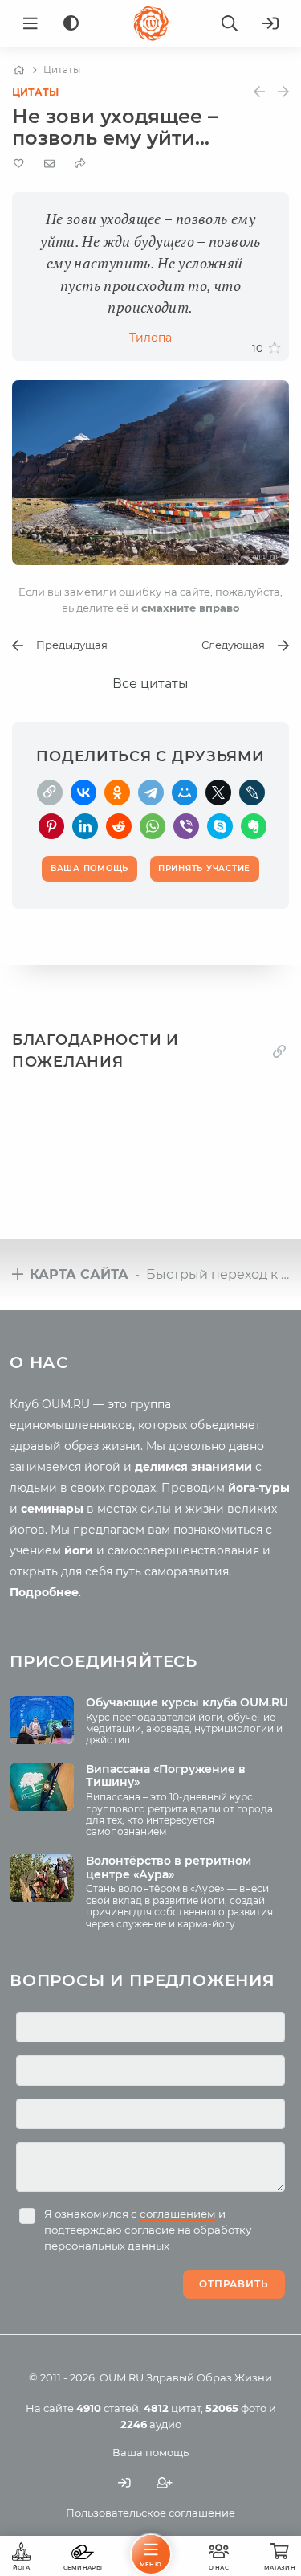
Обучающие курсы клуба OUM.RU (187, 1702)
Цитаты (35, 92)
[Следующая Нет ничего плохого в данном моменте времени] (283, 92)
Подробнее (44, 1592)
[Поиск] (230, 23)
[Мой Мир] (185, 792)
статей (108, 2408)
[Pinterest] (51, 826)
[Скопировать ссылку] (50, 792)
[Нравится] (275, 348)
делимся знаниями (193, 1467)
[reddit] (119, 826)
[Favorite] (19, 164)
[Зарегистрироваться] (165, 2483)
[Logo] (151, 23)
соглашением (178, 2214)
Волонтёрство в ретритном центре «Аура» (169, 1867)
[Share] (80, 164)
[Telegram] (151, 792)
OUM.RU (122, 2377)
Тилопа (150, 338)
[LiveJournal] (252, 792)
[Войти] (270, 23)
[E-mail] (49, 163)
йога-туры (259, 1488)
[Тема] (71, 24)
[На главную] (19, 70)
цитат (172, 2408)
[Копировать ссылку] (279, 1051)
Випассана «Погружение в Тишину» (166, 1776)
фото (236, 2408)
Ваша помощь (150, 2452)
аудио (151, 2424)
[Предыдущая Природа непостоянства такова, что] (259, 92)
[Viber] (186, 826)
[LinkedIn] (85, 826)
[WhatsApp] (153, 826)
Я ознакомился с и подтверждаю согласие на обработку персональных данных (148, 2230)
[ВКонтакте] (83, 792)
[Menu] (31, 23)
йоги (79, 1550)
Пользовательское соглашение (150, 2513)
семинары (52, 1509)
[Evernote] (254, 826)
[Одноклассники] (117, 792)
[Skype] (220, 826)
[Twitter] (218, 792)
